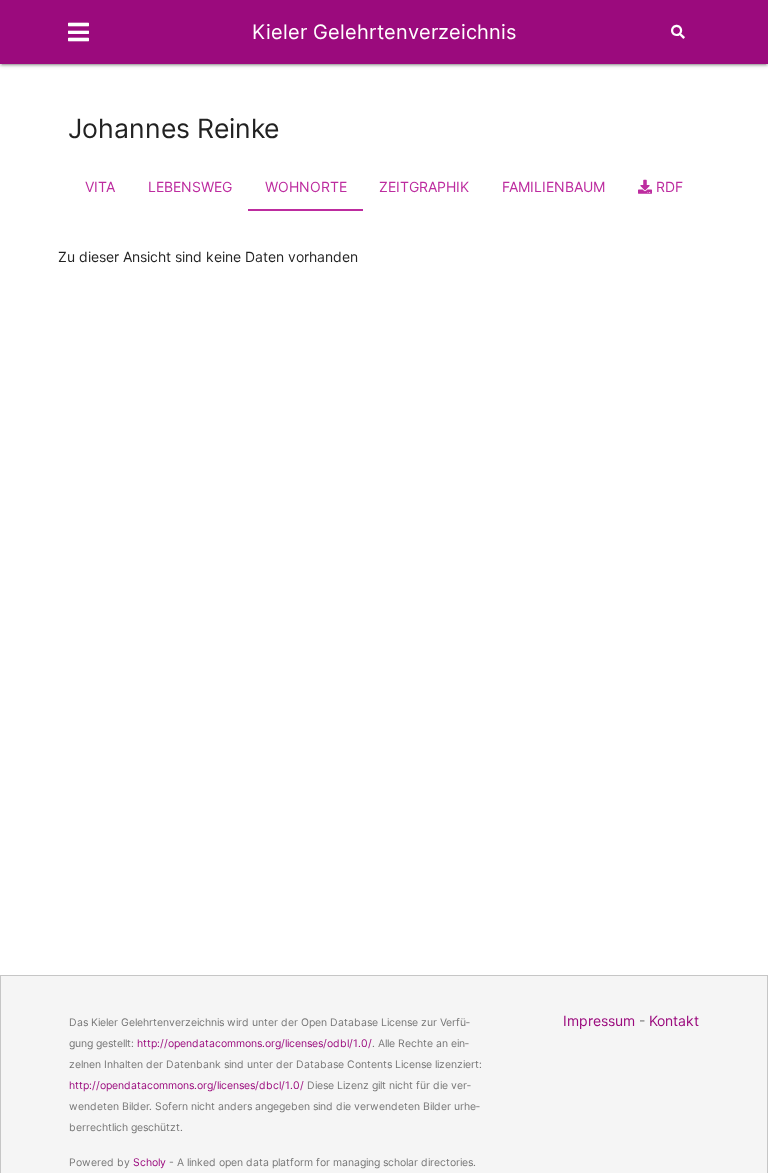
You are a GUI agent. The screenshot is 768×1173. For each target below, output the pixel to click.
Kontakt (674, 1020)
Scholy (149, 1162)
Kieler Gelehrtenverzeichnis (384, 32)
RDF (667, 186)
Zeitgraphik (424, 186)
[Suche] (678, 32)
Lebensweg (190, 186)
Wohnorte (306, 186)
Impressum (599, 1020)
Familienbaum (553, 186)
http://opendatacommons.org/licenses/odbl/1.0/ (254, 1043)
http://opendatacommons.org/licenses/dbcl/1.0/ (186, 1085)
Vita (100, 186)
